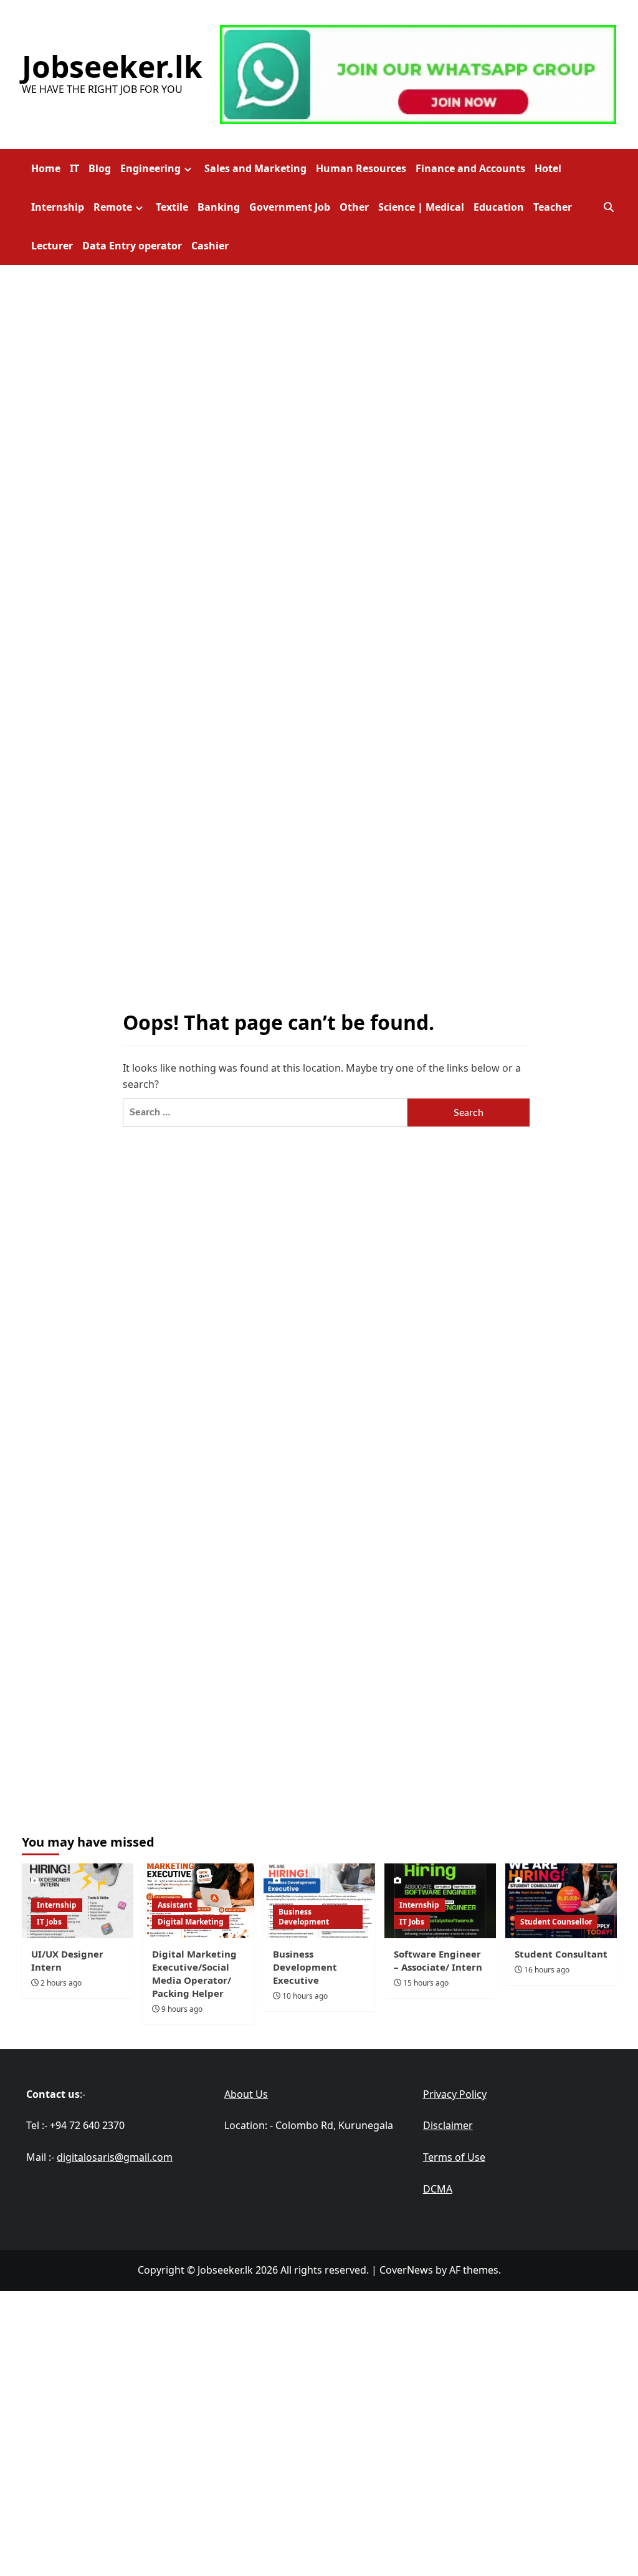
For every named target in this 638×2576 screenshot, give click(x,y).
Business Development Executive (305, 1967)
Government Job (290, 207)
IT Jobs (49, 1922)
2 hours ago (61, 1983)
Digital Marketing (191, 1922)
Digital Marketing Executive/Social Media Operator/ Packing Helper (194, 1973)
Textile (172, 207)
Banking (219, 207)
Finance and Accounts (470, 168)
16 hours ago (547, 1970)
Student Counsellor (556, 1922)
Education (499, 207)
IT (74, 168)
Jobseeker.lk (112, 66)
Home (46, 168)
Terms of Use (454, 2157)
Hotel (548, 168)
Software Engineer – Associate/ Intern (438, 1960)
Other (354, 207)
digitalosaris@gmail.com (115, 2157)
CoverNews (406, 2270)
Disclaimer (448, 2125)
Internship (58, 207)
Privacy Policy (455, 2094)
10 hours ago (305, 1996)
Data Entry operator (132, 246)
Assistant (175, 1905)
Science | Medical (421, 207)
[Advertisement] (319, 2378)
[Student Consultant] (561, 1901)
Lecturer (52, 246)
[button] (609, 207)
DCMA (438, 2189)
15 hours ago (426, 1983)
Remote (113, 207)
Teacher (553, 207)
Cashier (210, 246)
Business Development (304, 1917)
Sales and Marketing (255, 168)
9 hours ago (182, 2009)
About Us (246, 2094)
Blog (100, 168)
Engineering (150, 168)
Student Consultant (561, 1954)
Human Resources (361, 168)
